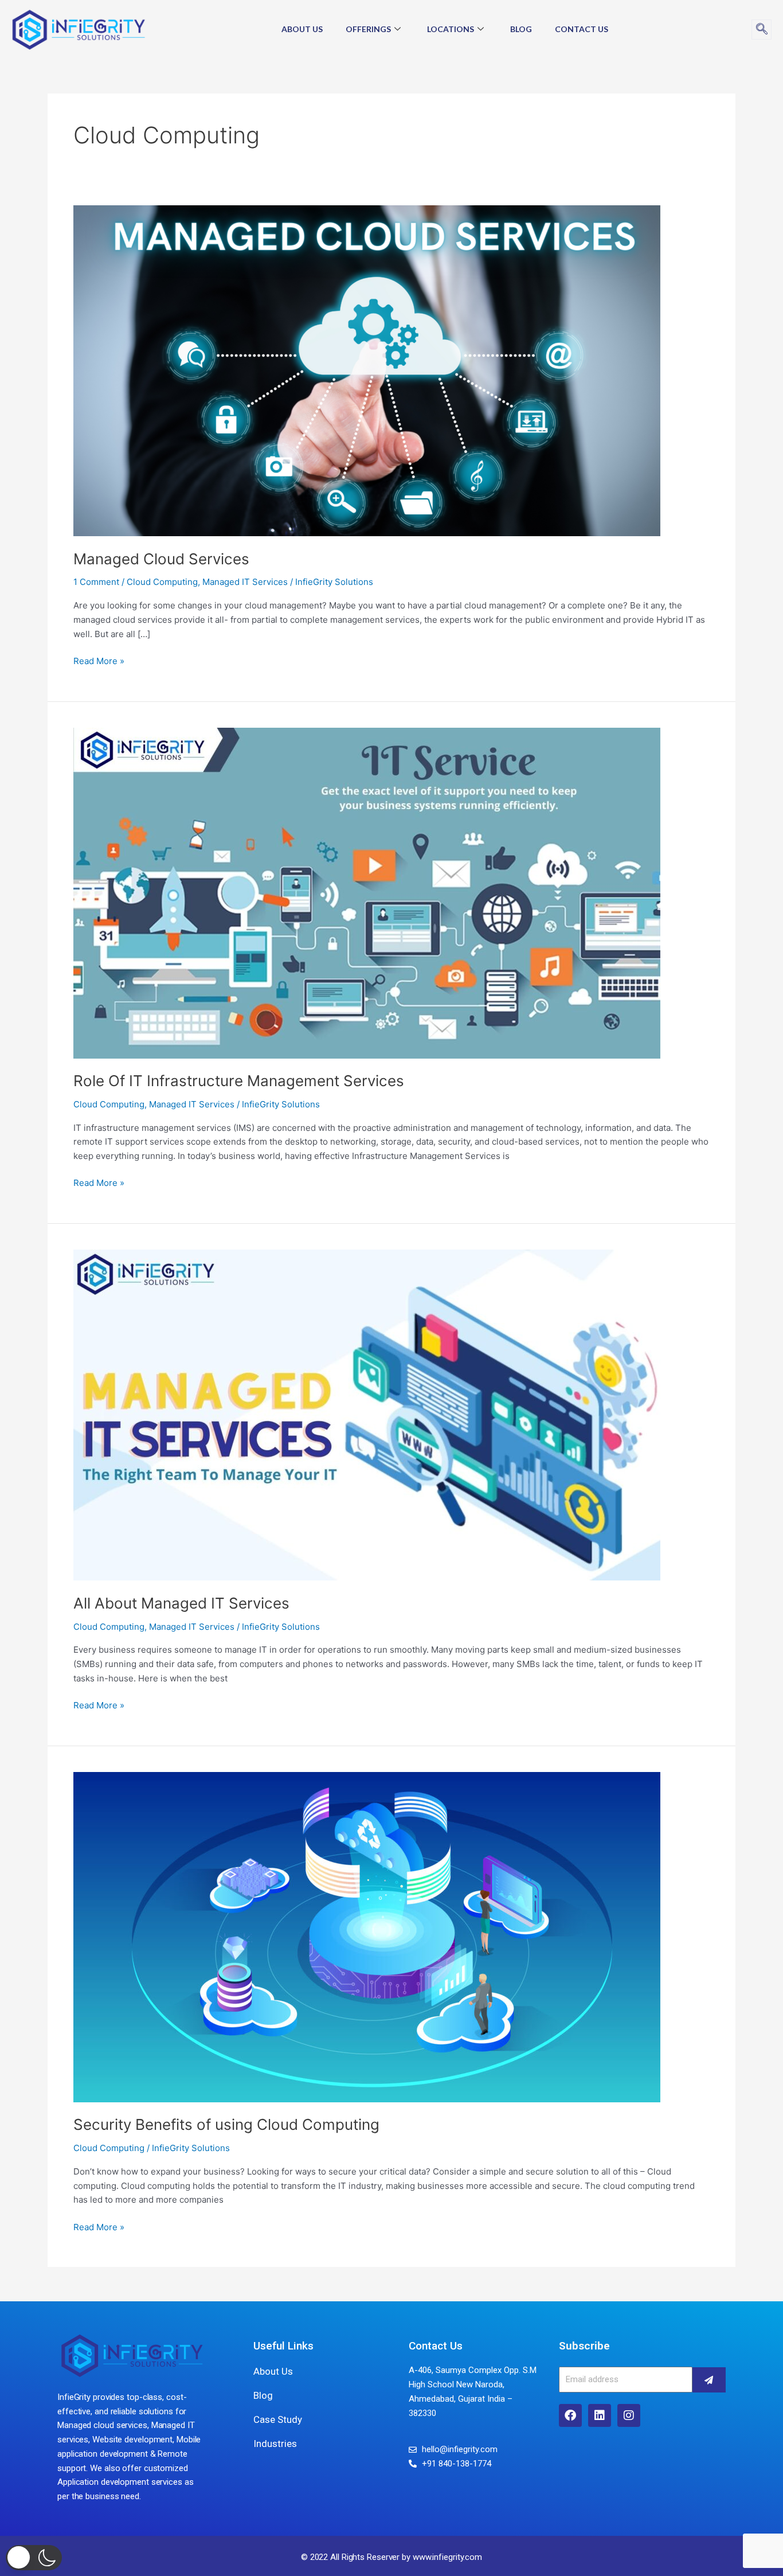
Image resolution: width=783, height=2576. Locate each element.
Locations (451, 29)
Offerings (368, 29)
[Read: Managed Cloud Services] (367, 370)
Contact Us (582, 29)
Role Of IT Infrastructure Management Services (239, 1081)
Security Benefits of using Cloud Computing (226, 2124)
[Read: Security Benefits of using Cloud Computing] (367, 1936)
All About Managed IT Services (181, 1603)
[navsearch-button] (762, 30)
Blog (521, 29)
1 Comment (96, 582)
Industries (275, 2444)
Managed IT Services (245, 582)
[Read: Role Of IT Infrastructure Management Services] (367, 892)
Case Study (278, 2419)
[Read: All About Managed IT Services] (367, 1414)
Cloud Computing (162, 582)
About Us (302, 29)
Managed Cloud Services (161, 559)
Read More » (99, 660)
